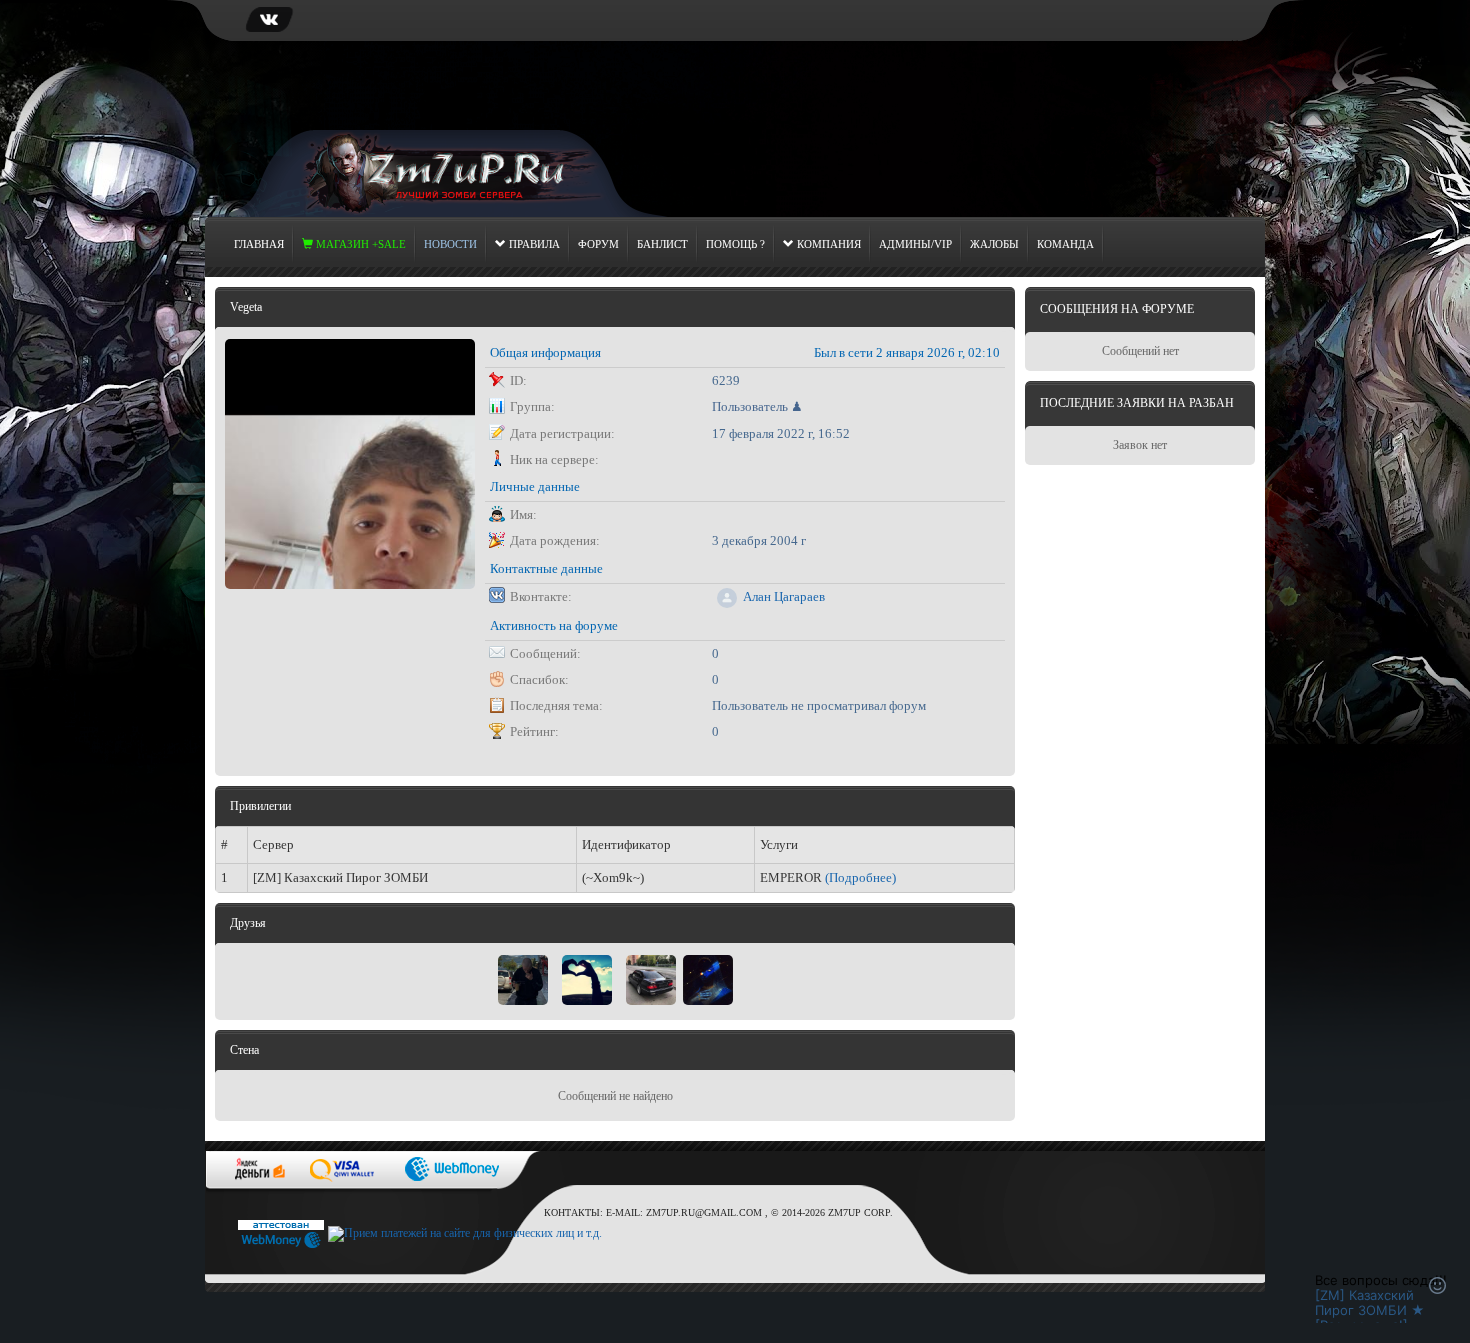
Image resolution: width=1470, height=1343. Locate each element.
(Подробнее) (860, 877)
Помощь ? (735, 244)
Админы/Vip (915, 244)
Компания (827, 244)
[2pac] (651, 979)
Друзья (248, 923)
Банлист (662, 244)
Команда (1065, 244)
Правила (533, 244)
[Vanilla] (708, 979)
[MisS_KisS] (587, 979)
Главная (259, 244)
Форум (598, 244)
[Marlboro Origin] (523, 979)
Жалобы (994, 244)
